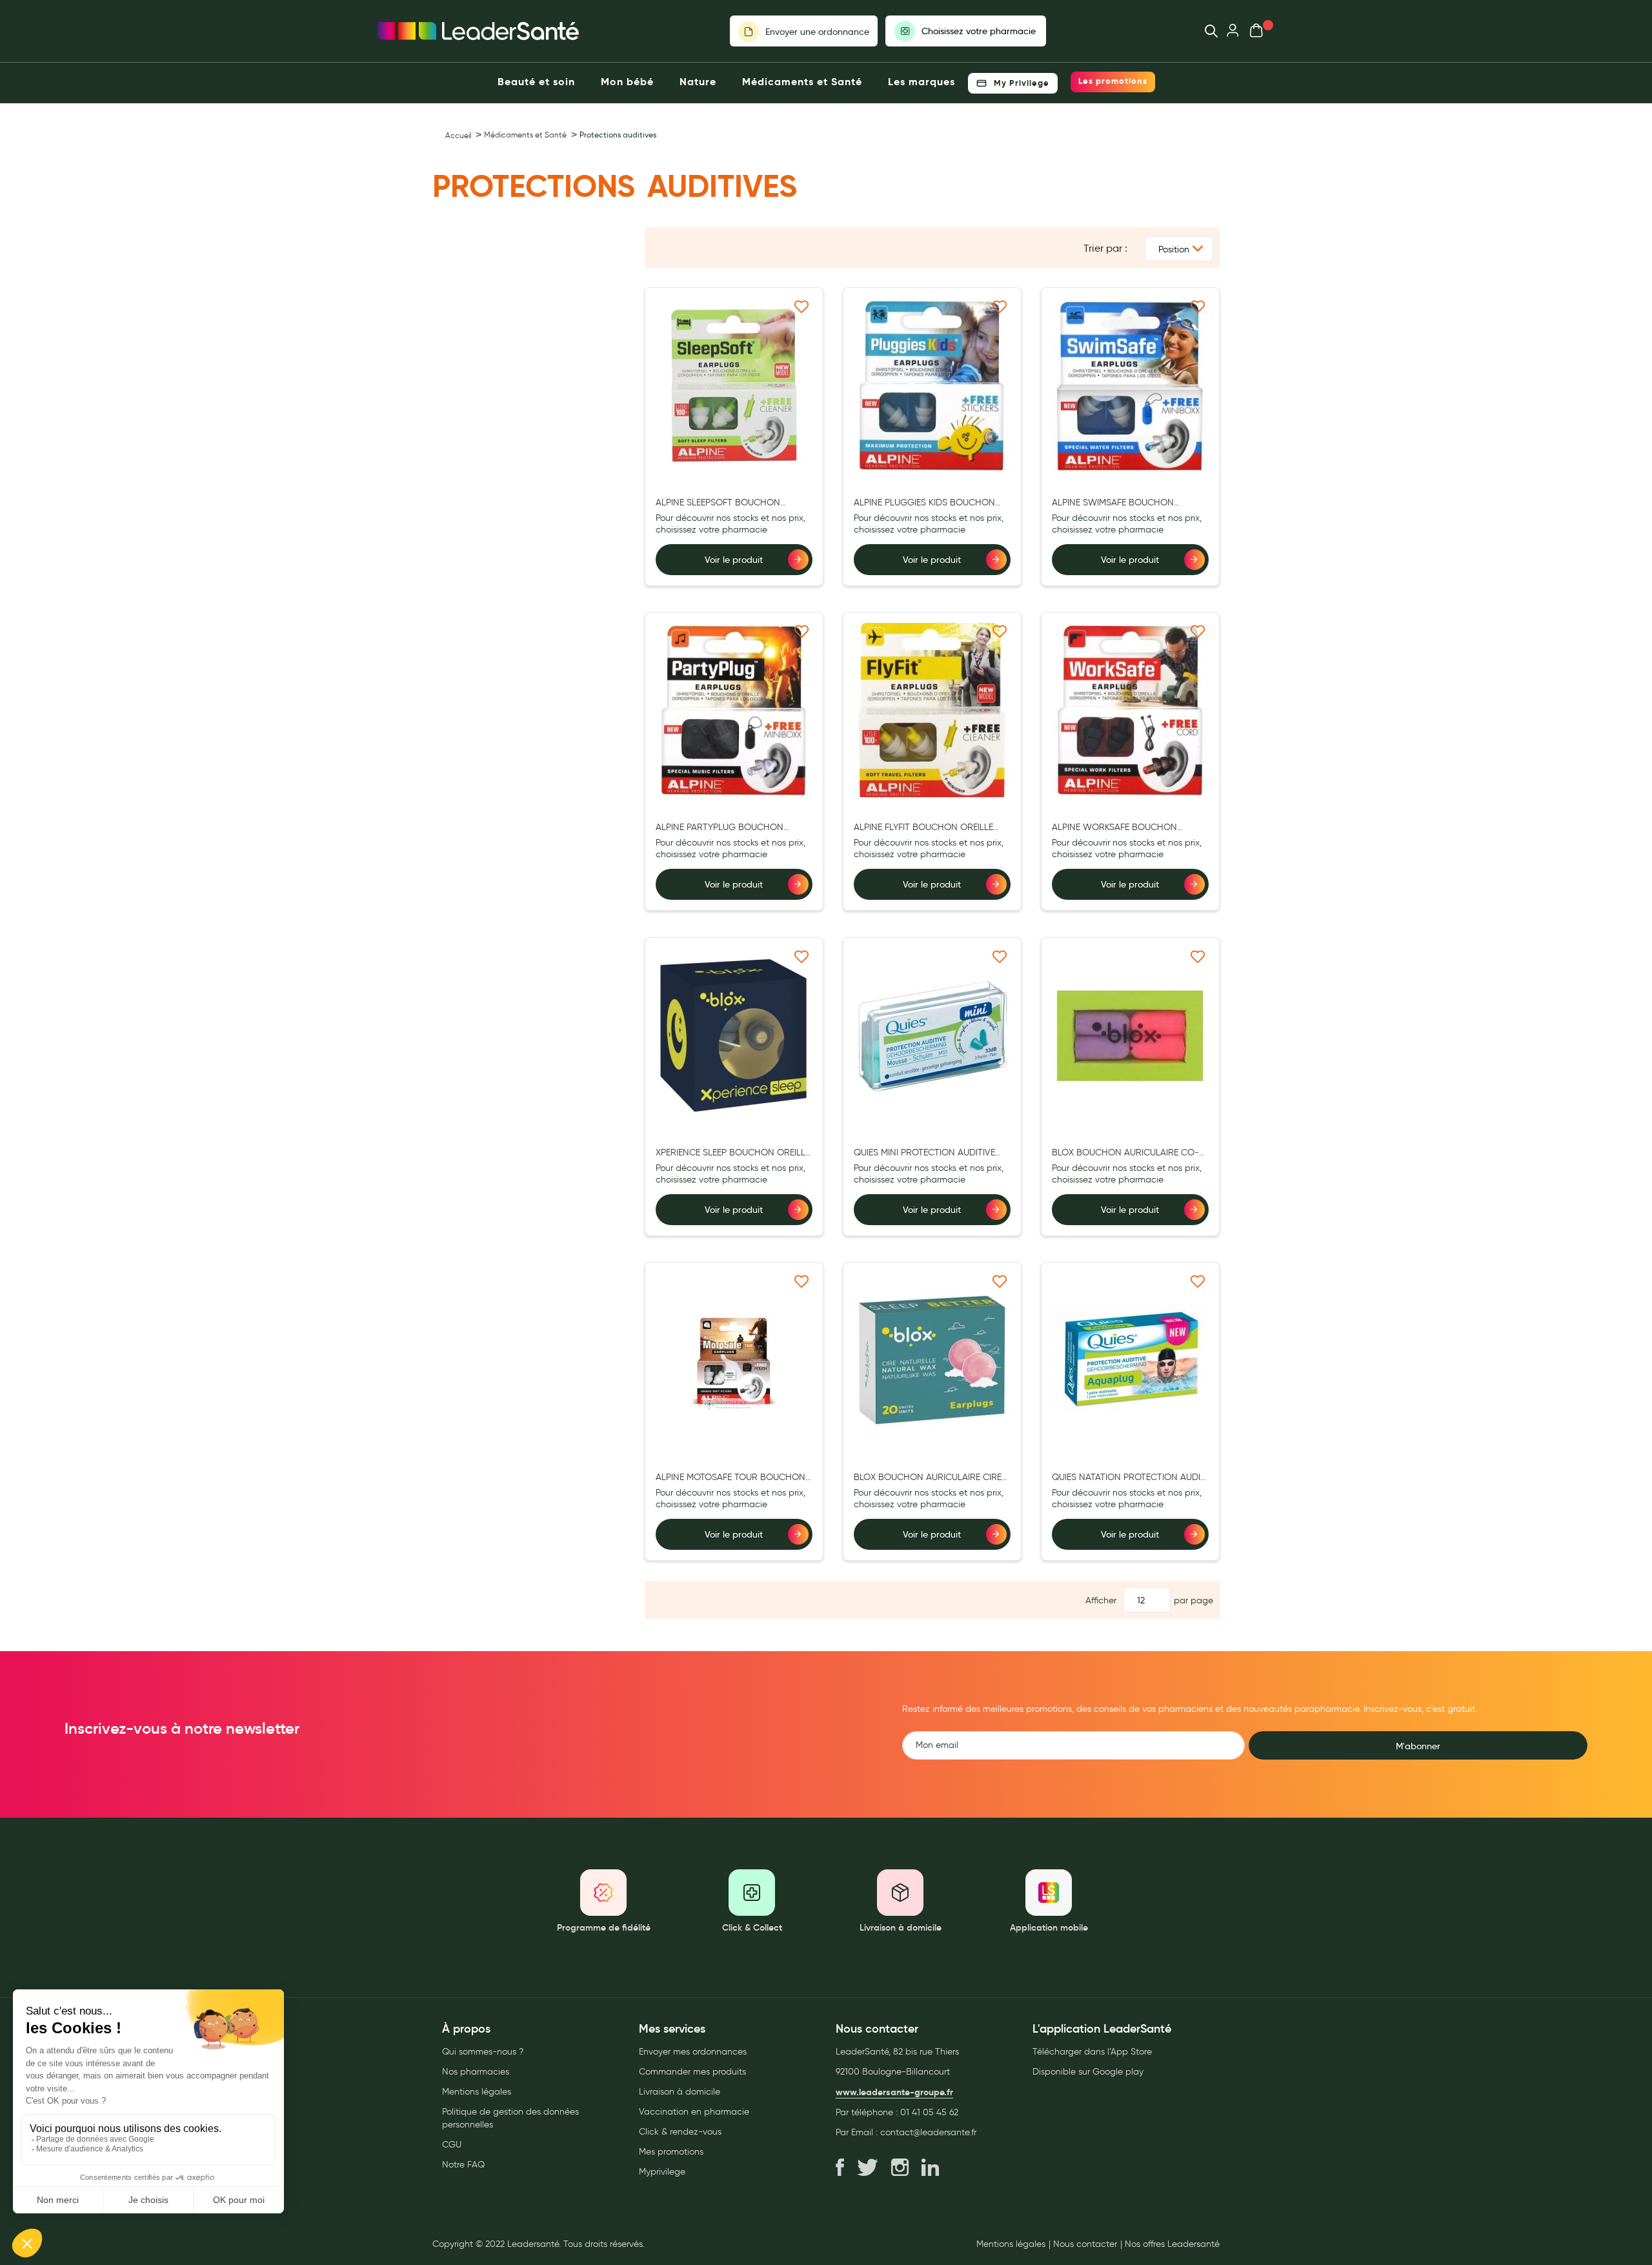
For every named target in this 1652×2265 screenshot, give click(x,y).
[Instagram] (900, 2168)
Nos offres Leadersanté (1172, 2244)
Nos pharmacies (476, 2072)
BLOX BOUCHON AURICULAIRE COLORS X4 (1125, 1153)
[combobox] (1205, 31)
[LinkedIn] (930, 2168)
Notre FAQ (463, 2165)
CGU (452, 2145)
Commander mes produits (692, 2072)
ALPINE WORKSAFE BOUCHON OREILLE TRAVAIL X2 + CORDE (1114, 828)
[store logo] (478, 31)
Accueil (458, 135)
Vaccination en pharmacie (694, 2112)
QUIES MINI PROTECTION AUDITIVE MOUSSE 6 (924, 1153)
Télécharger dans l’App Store (1092, 2052)
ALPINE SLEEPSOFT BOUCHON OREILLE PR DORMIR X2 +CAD (718, 503)
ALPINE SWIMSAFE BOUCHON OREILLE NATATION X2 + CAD (1113, 503)
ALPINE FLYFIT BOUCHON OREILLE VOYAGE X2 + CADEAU (923, 828)
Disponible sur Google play (1088, 2072)
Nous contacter (1085, 2244)
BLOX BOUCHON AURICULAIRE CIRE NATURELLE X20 (928, 1478)
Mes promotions (671, 2152)
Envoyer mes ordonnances (693, 2052)
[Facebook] (840, 2168)
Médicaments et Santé (525, 135)
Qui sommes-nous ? (483, 2052)
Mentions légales (477, 2092)
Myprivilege (662, 2172)
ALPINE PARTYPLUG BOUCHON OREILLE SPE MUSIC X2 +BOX (720, 828)
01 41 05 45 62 (929, 2112)
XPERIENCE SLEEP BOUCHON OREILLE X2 (733, 1153)
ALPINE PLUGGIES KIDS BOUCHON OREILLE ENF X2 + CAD (924, 503)
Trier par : (1105, 248)
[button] (802, 306)
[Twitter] (868, 2168)
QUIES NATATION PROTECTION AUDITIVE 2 (1128, 1478)
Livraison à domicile (680, 2092)
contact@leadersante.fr (928, 2132)
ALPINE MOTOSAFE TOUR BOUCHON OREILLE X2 (730, 1478)
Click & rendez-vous (680, 2132)
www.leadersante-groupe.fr (894, 2092)
